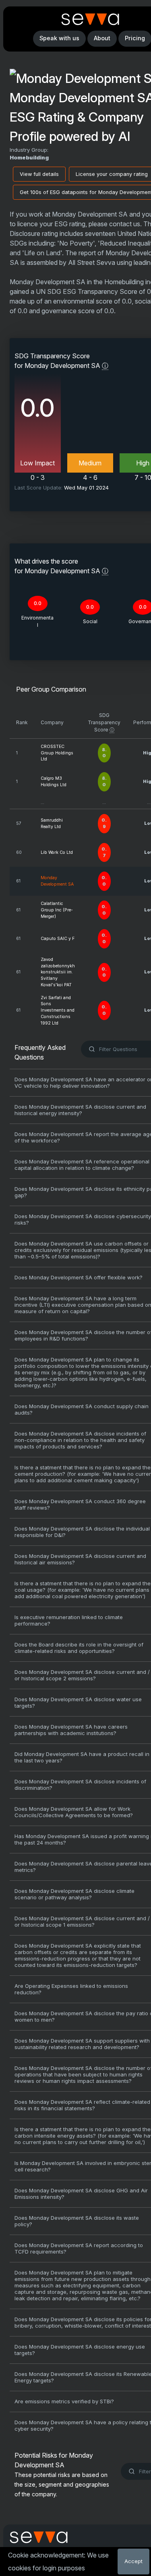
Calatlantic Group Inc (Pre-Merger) (57, 910)
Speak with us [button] (59, 38)
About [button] (102, 38)
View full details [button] (39, 174)
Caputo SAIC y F (58, 939)
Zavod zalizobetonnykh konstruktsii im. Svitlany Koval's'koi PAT (58, 972)
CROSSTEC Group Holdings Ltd (57, 753)
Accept (133, 2561)
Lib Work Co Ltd (57, 852)
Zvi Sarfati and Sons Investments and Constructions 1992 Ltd (58, 1010)
